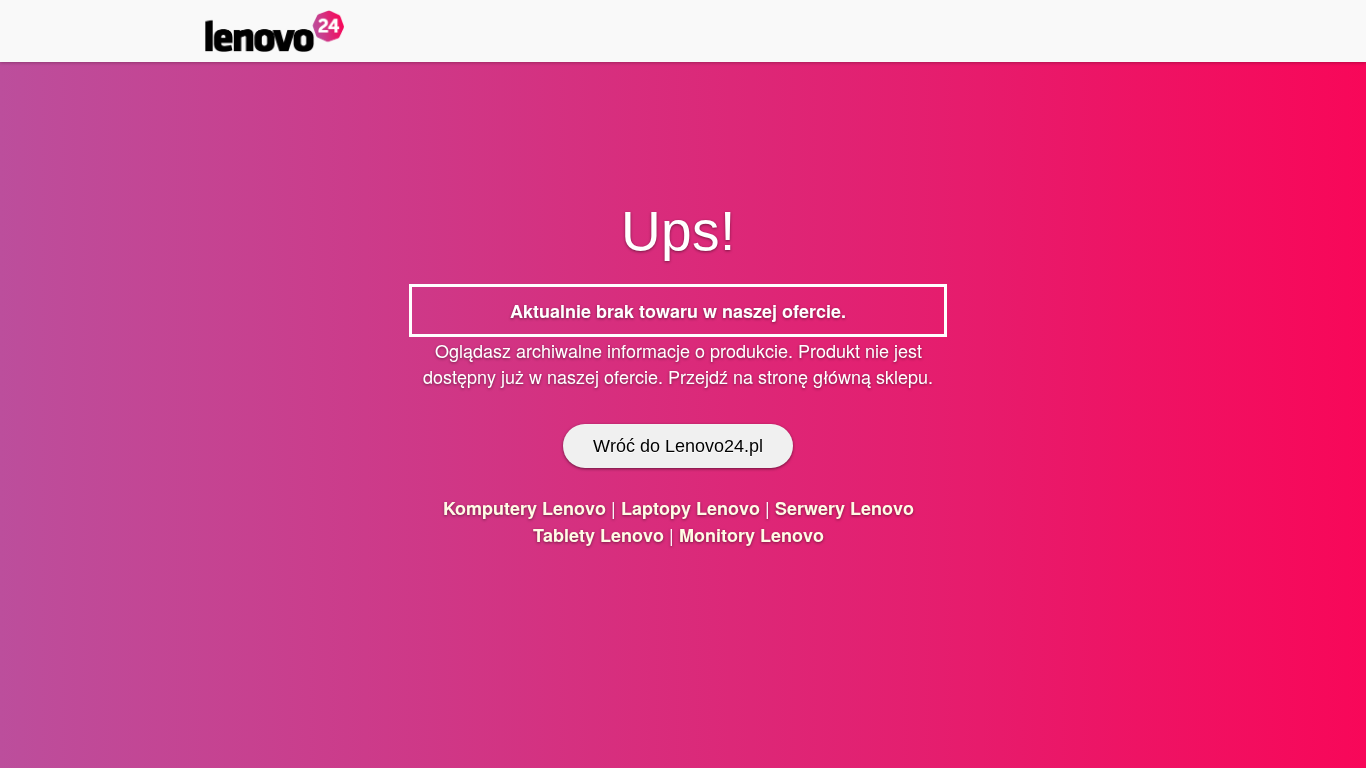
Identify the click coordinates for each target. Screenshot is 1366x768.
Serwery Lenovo (844, 508)
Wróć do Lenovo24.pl (678, 446)
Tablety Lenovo (598, 535)
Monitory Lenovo (751, 535)
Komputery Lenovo (524, 508)
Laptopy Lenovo (690, 508)
